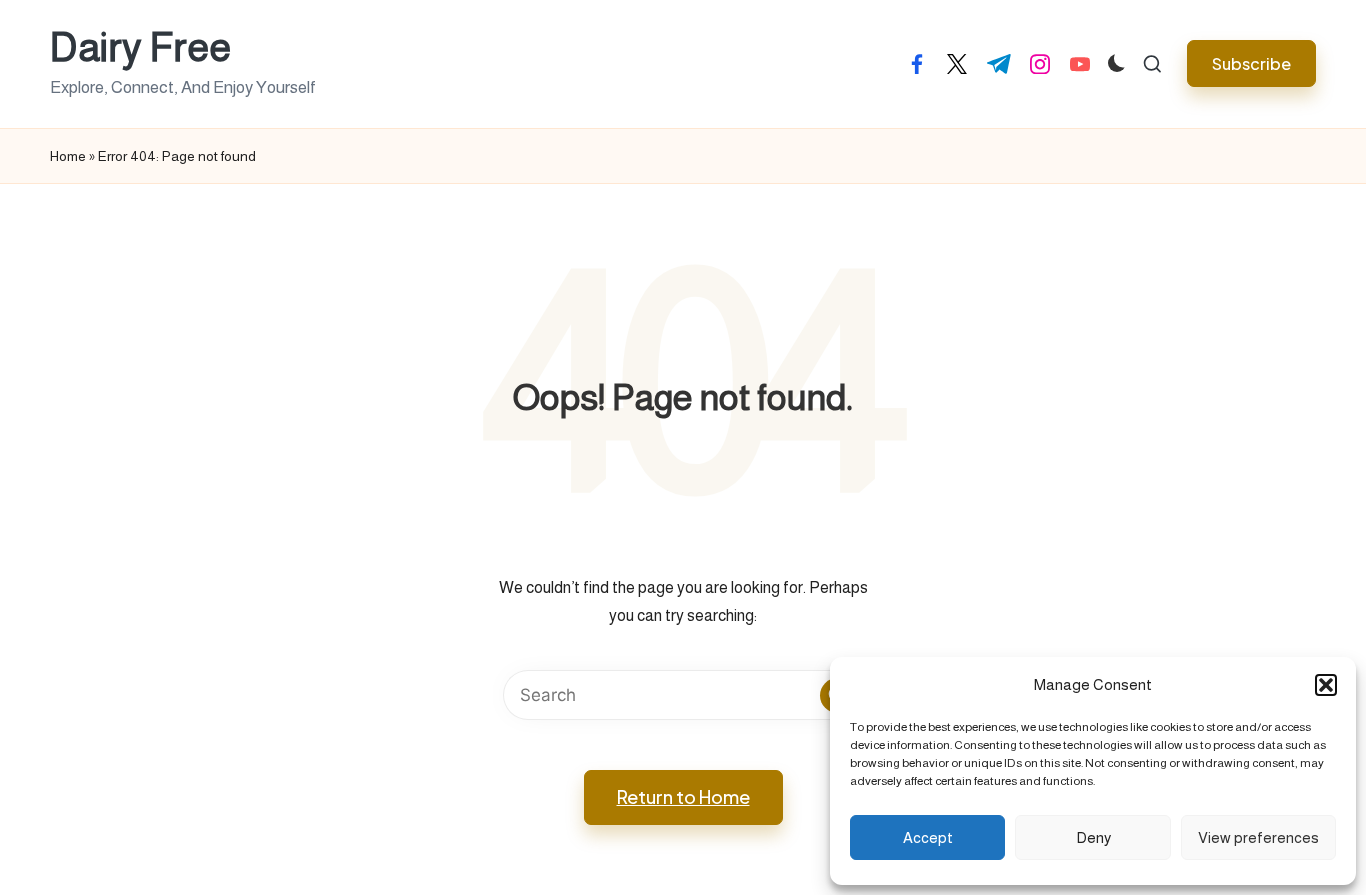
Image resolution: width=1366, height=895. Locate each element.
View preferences (1258, 837)
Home (68, 156)
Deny (1093, 837)
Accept (928, 837)
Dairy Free (140, 47)
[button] (1326, 685)
